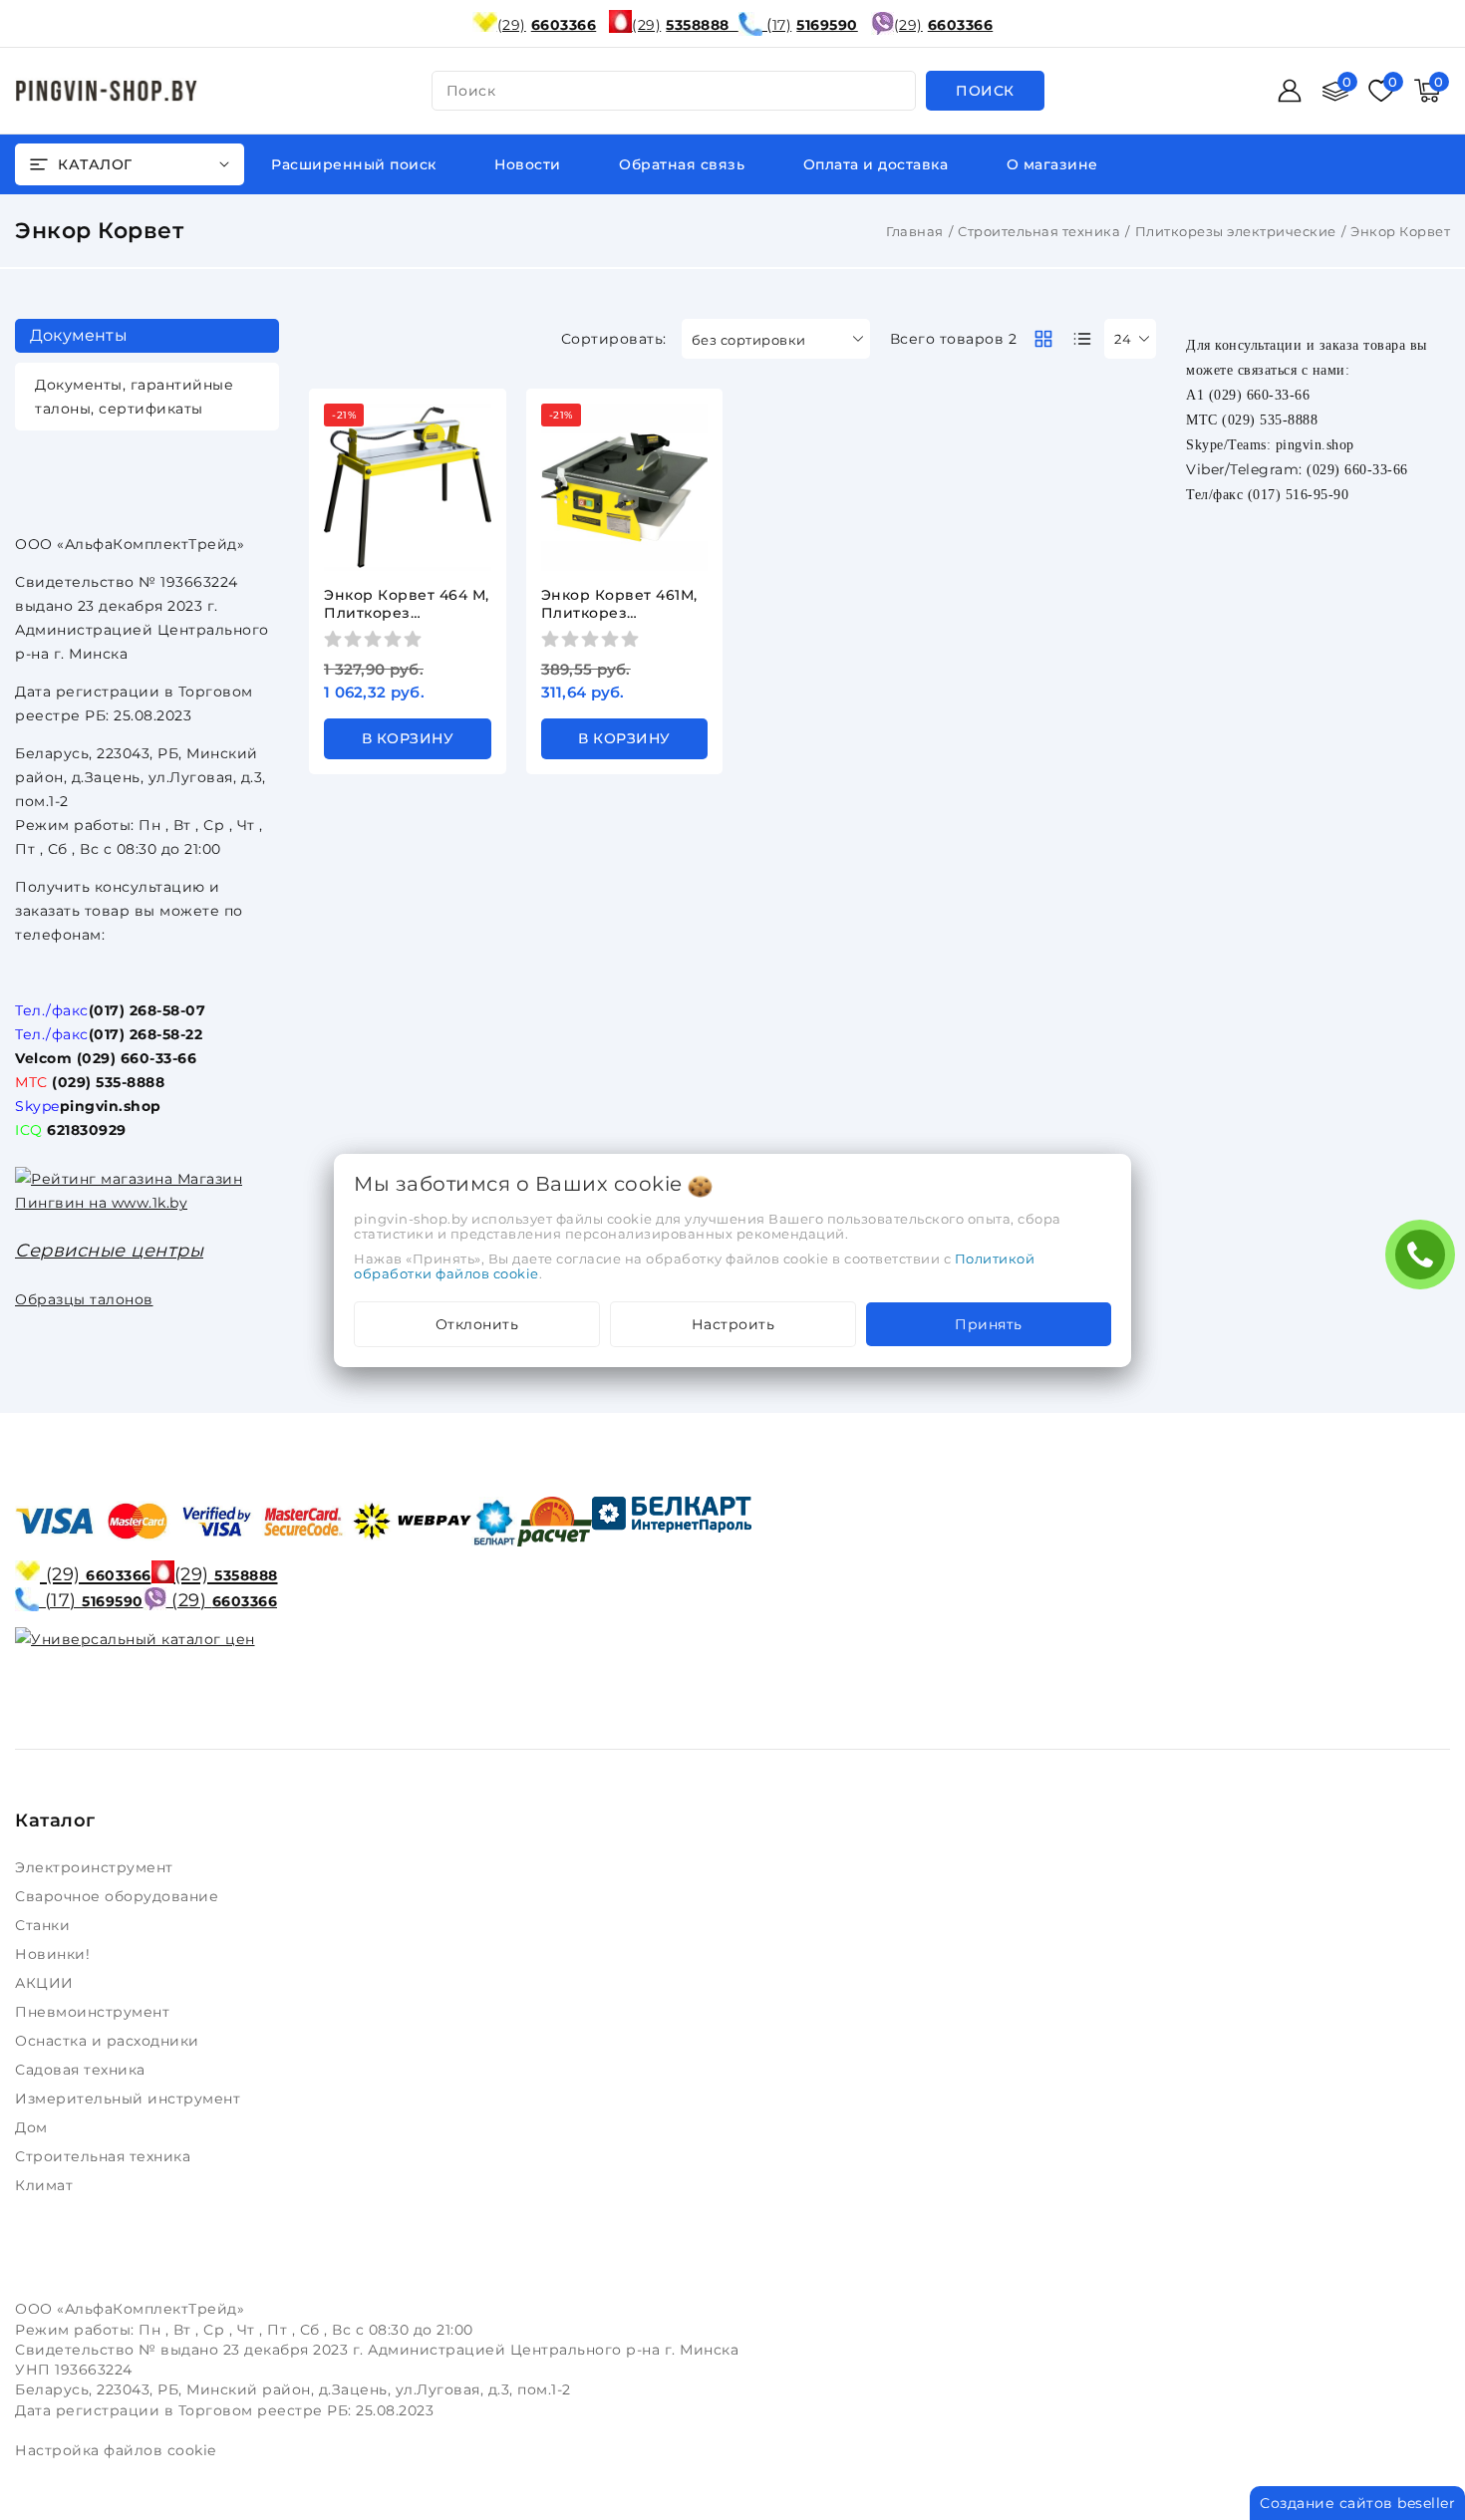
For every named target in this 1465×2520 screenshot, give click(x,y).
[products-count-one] (1082, 339)
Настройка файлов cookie (116, 2450)
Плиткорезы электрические (1236, 231)
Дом (33, 2127)
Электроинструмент (96, 1867)
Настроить (733, 1324)
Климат (46, 2185)
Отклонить (477, 1324)
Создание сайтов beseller (1357, 2503)
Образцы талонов (84, 1299)
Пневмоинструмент (95, 2012)
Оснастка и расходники (109, 2041)
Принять (989, 1324)
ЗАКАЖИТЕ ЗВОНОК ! (1425, 1261)
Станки (47, 1925)
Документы (79, 335)
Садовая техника (82, 2070)
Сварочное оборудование (119, 1896)
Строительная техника (1039, 231)
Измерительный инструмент (130, 2099)
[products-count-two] (1043, 339)
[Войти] (1290, 91)
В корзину (408, 738)
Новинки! (55, 1954)
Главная (915, 231)
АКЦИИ (46, 1983)
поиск (471, 91)
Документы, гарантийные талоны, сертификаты (134, 397)
